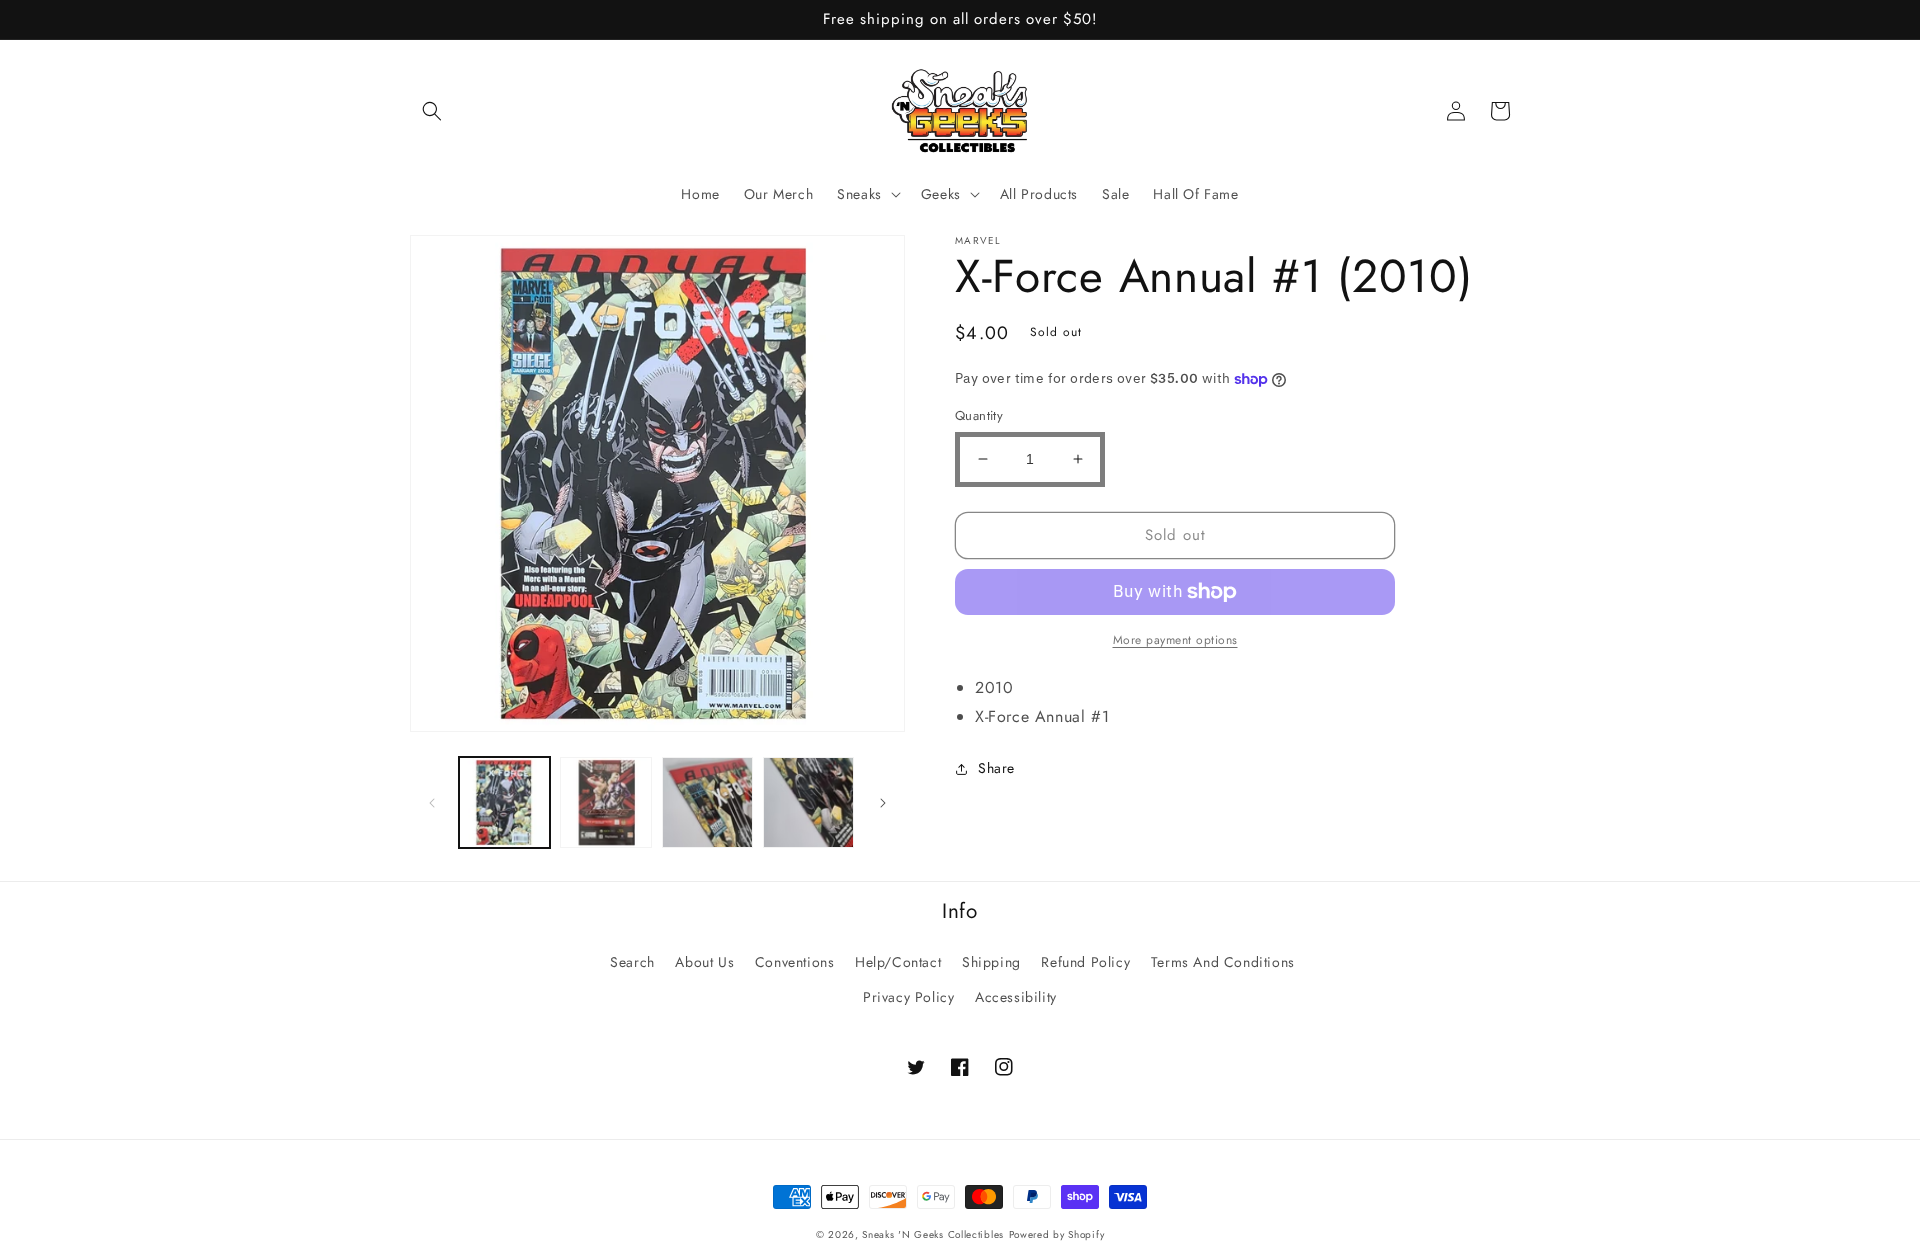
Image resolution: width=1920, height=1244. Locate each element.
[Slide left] (432, 803)
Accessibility (1016, 997)
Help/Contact (898, 962)
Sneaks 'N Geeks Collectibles (933, 1234)
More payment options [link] (1175, 640)
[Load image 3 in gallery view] (707, 802)
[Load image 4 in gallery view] (808, 802)
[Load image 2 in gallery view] (605, 802)
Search (632, 962)
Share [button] (996, 768)
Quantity (979, 415)
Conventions (795, 962)
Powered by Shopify (1057, 1234)
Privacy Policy (908, 997)
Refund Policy (1085, 962)
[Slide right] (883, 803)
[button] (432, 111)
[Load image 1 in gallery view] (504, 802)
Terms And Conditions (1223, 962)
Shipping (991, 962)
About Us (704, 962)
